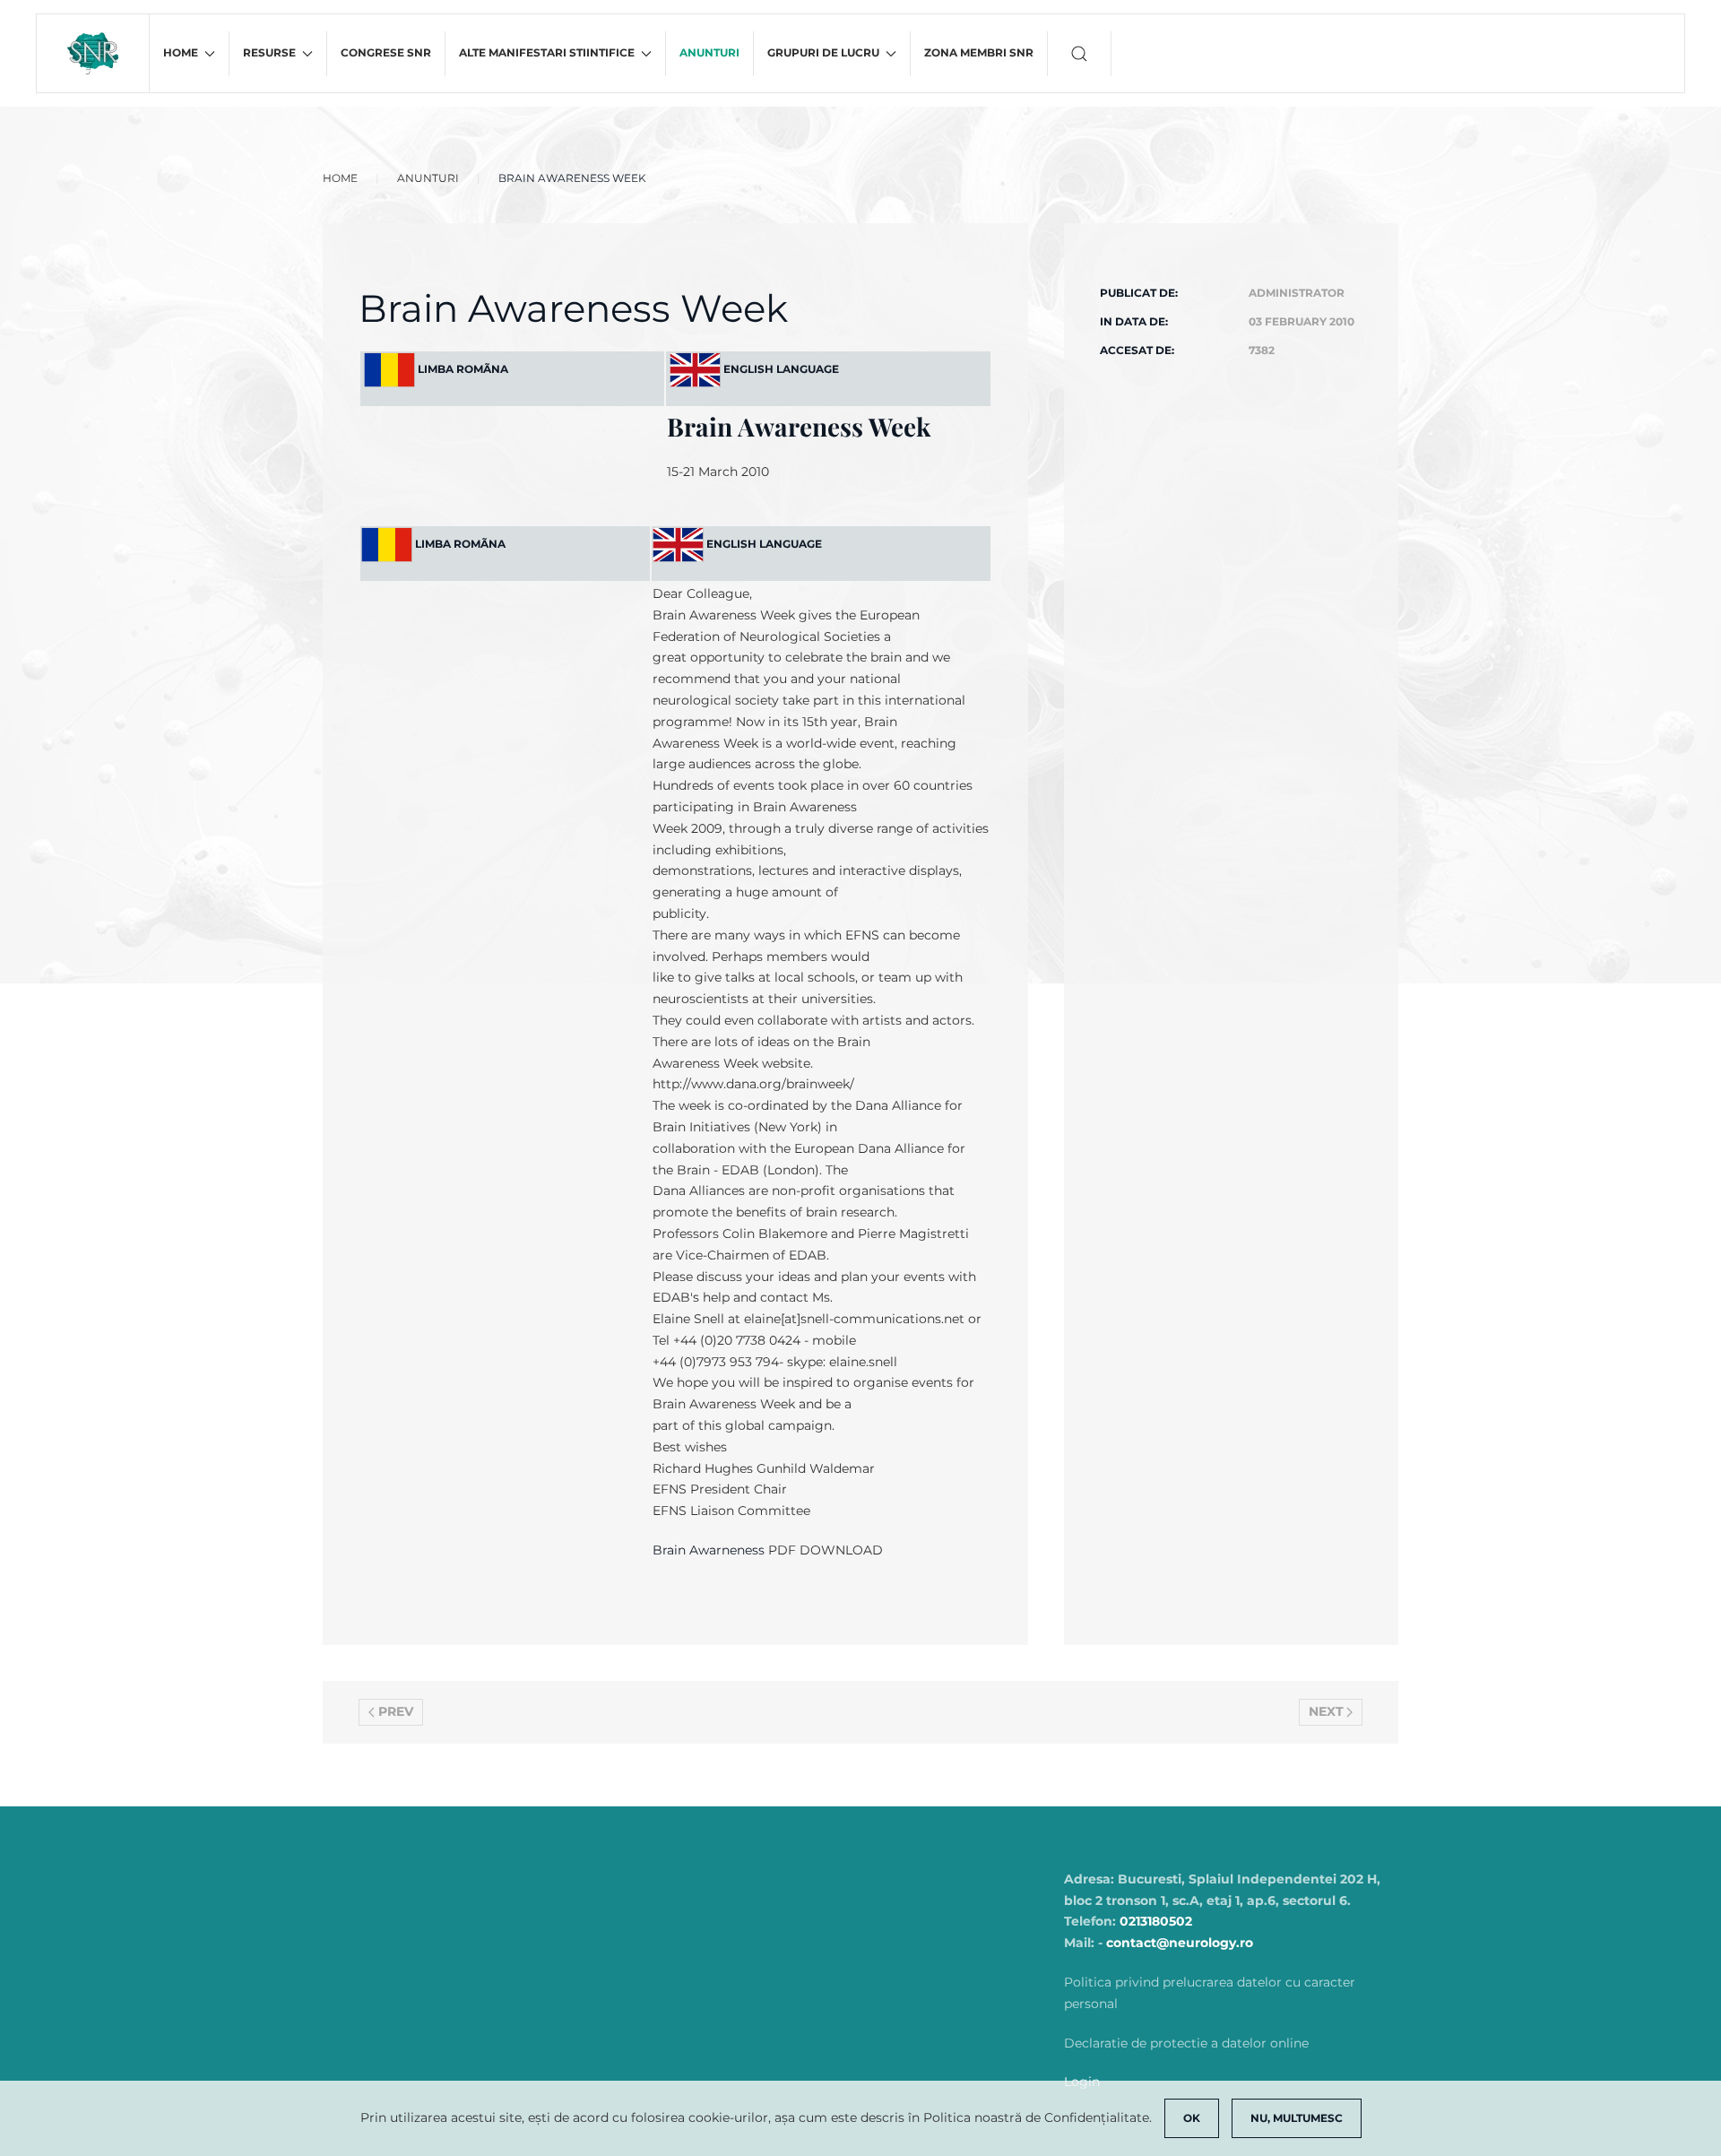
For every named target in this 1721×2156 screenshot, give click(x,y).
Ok (1192, 2118)
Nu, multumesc (1297, 2118)
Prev (396, 1711)
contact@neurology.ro (1180, 1943)
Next (1326, 1711)
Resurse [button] (269, 52)
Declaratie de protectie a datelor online (1186, 2043)
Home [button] (181, 52)
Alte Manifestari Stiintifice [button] (547, 52)
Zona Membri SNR (979, 52)
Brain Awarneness (709, 1550)
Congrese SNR (386, 52)
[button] (1080, 54)
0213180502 (1156, 1921)
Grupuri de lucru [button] (823, 52)
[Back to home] (93, 53)
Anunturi (709, 52)
